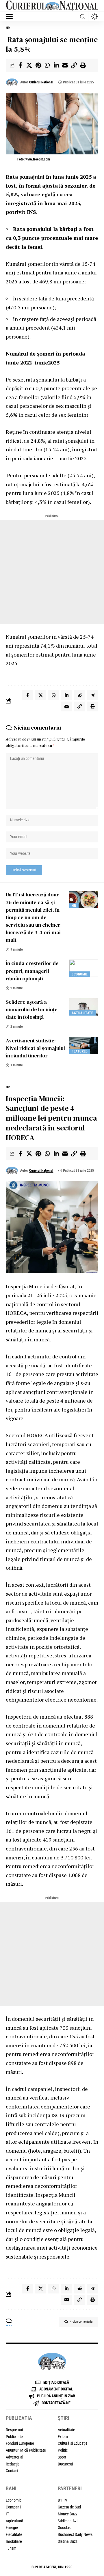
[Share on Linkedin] (56, 65)
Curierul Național (41, 82)
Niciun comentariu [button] (81, 2322)
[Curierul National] (52, 6)
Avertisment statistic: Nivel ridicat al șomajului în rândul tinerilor (35, 1048)
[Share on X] (29, 65)
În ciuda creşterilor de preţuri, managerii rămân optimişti (32, 971)
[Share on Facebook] (20, 65)
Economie (80, 974)
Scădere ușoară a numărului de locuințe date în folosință (32, 1009)
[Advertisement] (52, 572)
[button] (11, 16)
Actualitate (82, 1013)
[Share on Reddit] (79, 695)
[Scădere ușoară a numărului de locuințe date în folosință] (84, 1007)
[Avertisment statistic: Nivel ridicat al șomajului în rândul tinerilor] (84, 1046)
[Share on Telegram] (92, 695)
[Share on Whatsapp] (47, 65)
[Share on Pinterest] (38, 65)
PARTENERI (70, 2488)
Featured (80, 1051)
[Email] (65, 65)
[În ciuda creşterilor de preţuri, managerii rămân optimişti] (84, 968)
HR (8, 28)
